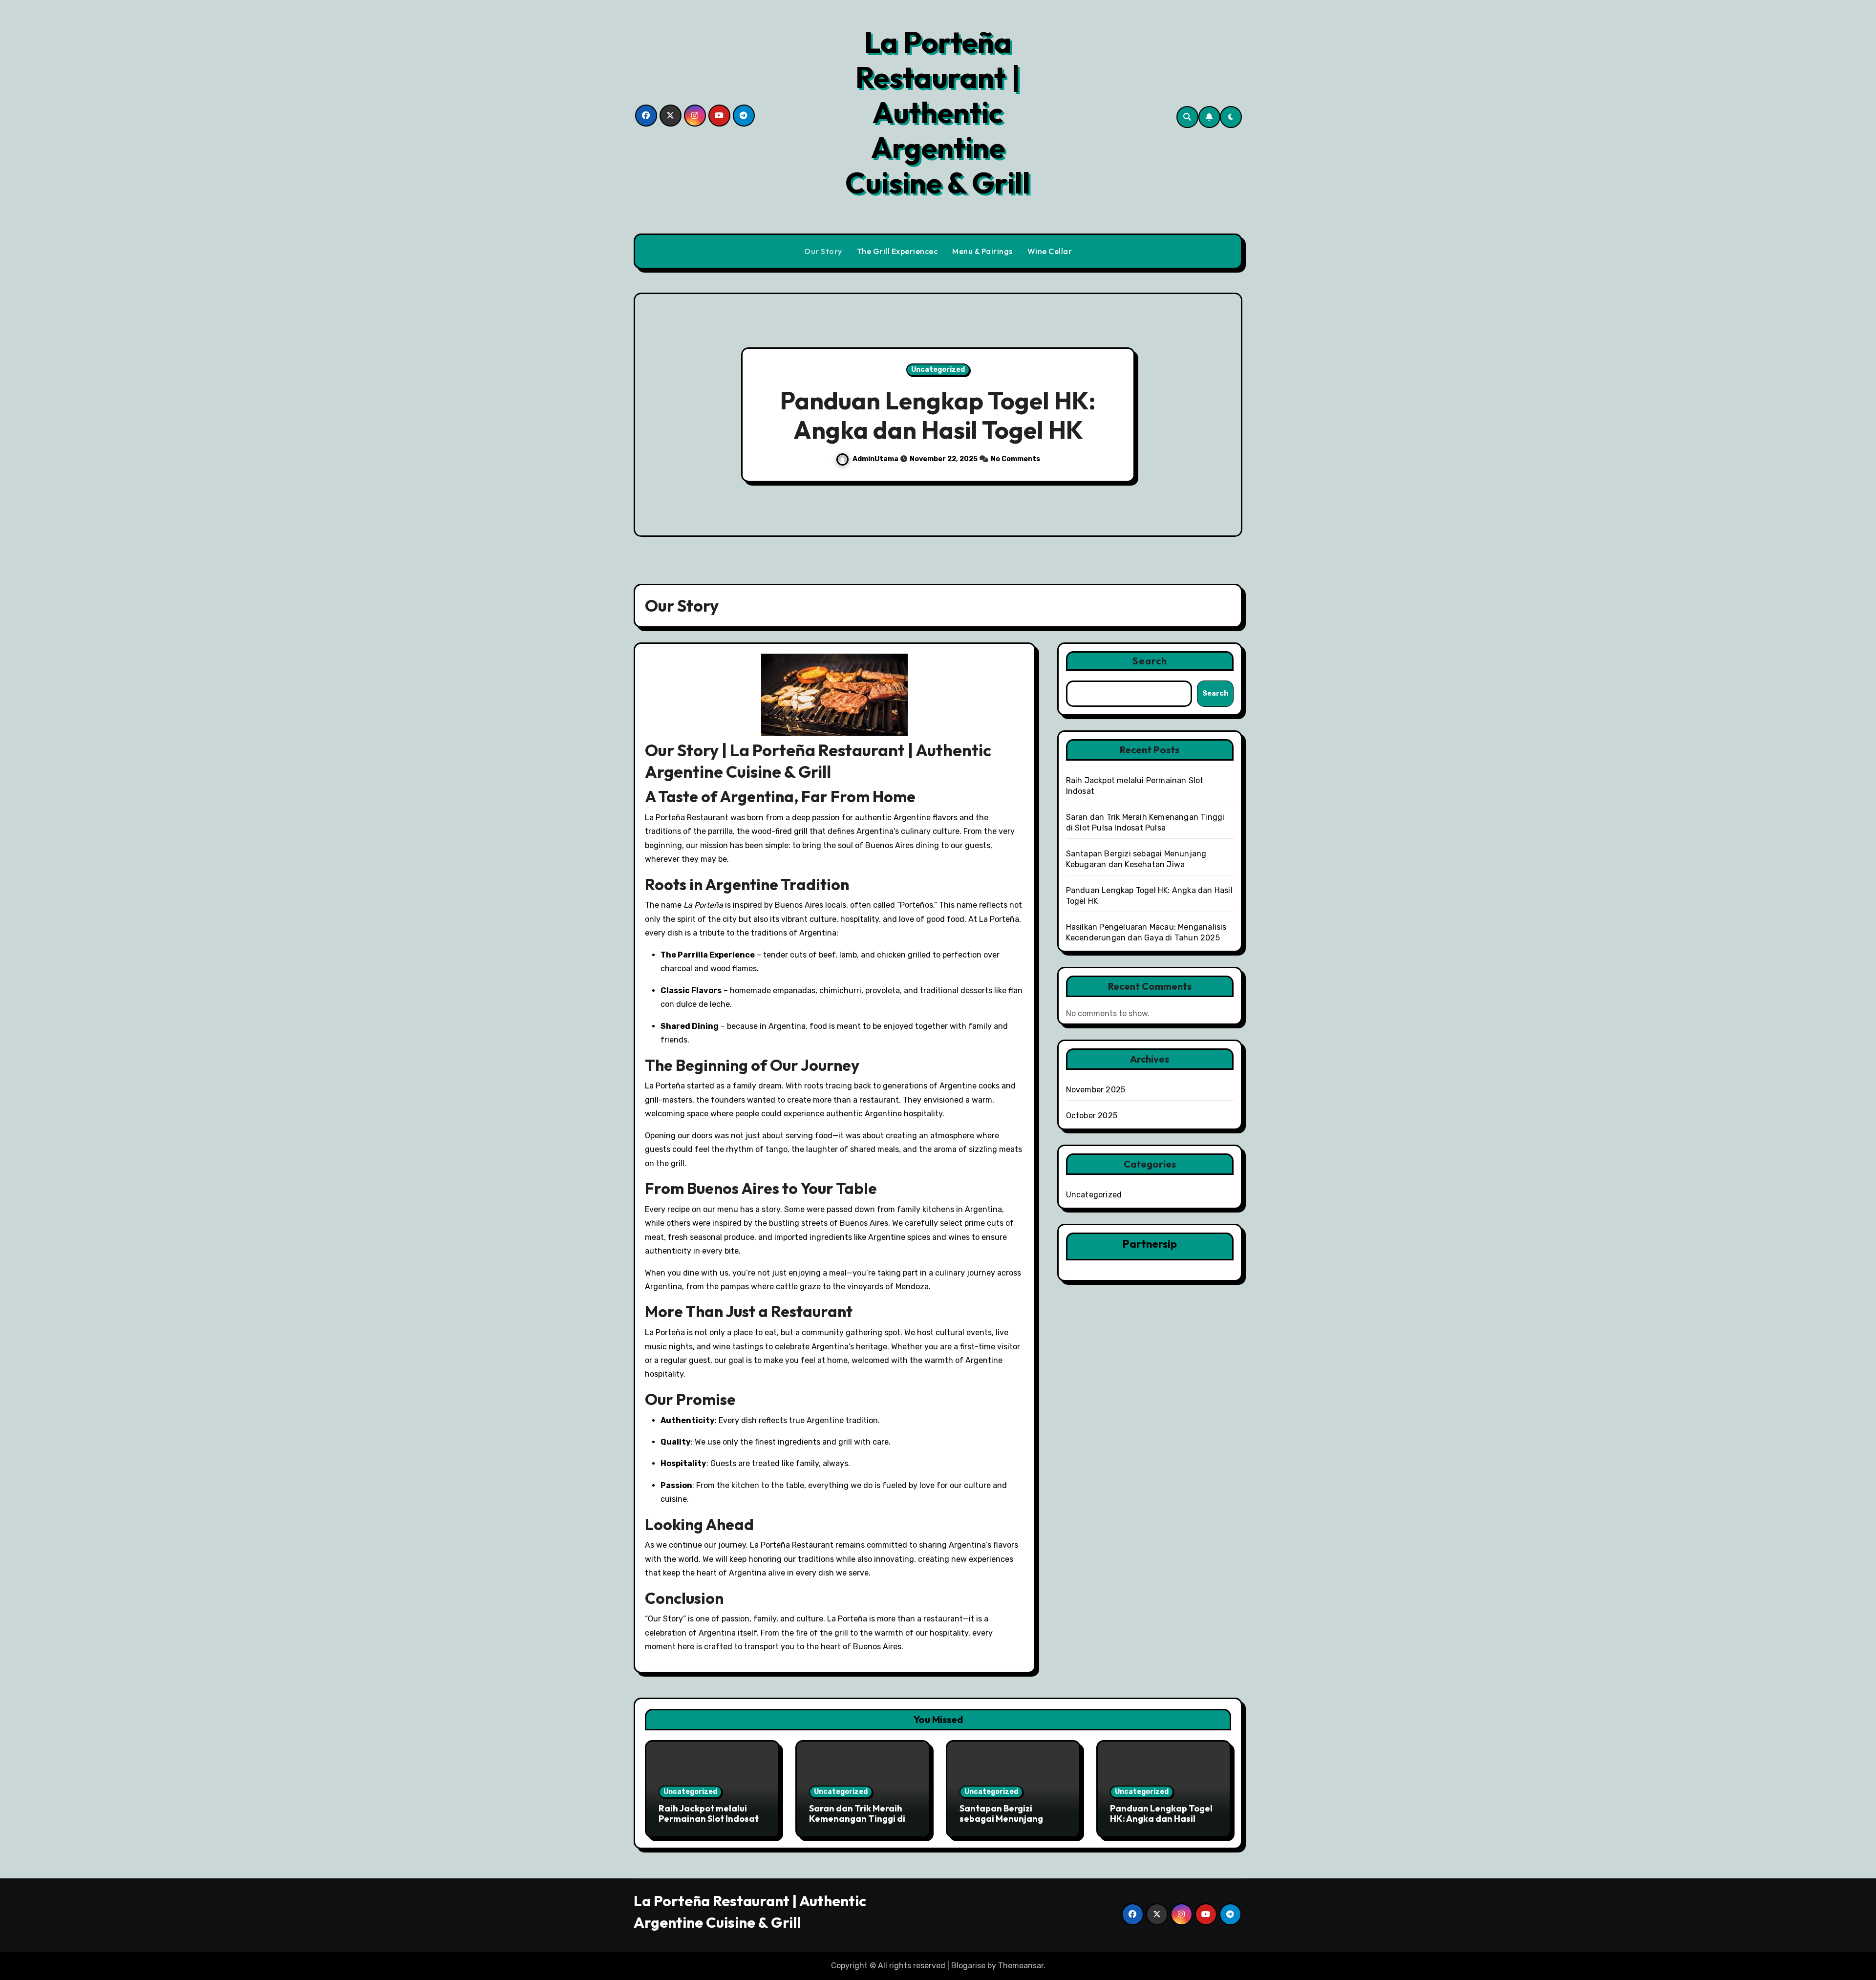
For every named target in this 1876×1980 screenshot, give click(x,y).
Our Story (823, 251)
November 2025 (1096, 1090)
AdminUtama (948, 474)
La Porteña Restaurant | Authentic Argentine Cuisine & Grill (938, 112)
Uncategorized (1010, 355)
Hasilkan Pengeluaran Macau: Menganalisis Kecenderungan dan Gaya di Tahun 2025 (1010, 415)
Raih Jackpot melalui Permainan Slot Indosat (709, 1814)
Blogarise (968, 1966)
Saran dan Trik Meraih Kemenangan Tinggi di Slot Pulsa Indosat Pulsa (859, 1819)
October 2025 (1092, 1116)
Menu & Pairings (982, 251)
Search (1150, 661)
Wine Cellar (1050, 251)
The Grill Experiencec (897, 251)
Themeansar (1021, 1966)
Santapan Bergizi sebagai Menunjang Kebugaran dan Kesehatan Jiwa (1001, 1824)
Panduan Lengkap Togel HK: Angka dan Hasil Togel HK (1161, 1819)
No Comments (1087, 474)
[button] (1225, 416)
